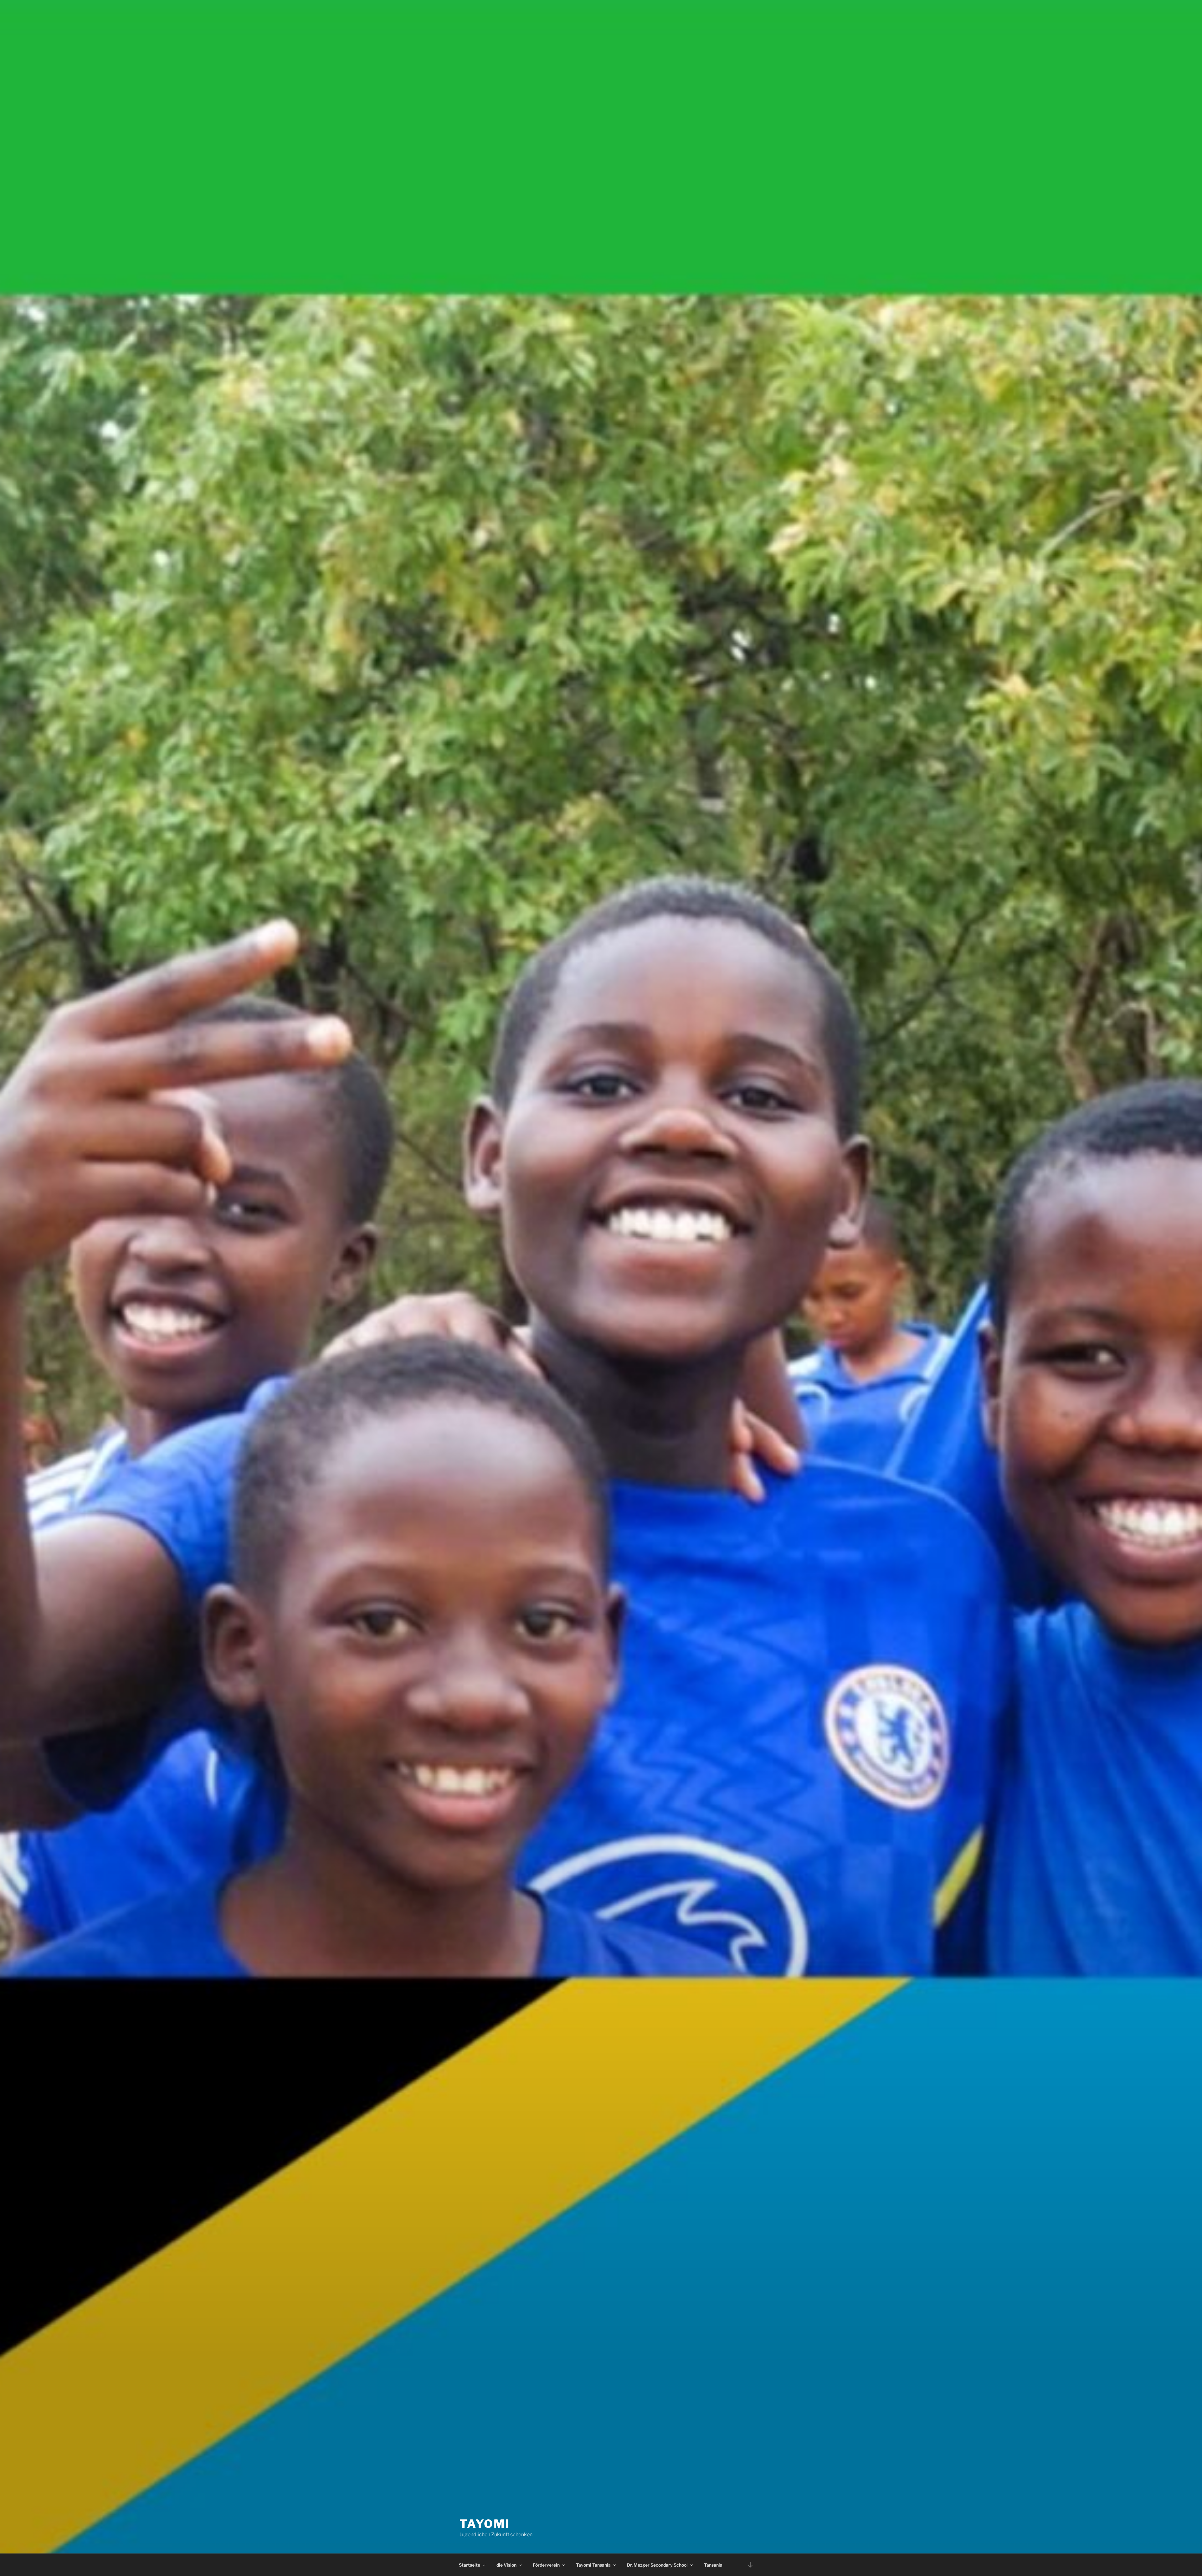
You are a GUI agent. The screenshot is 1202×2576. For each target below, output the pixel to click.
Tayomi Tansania (593, 2565)
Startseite (470, 2565)
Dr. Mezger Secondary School (657, 2565)
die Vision (506, 2565)
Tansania (713, 2565)
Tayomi (485, 2524)
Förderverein (546, 2565)
